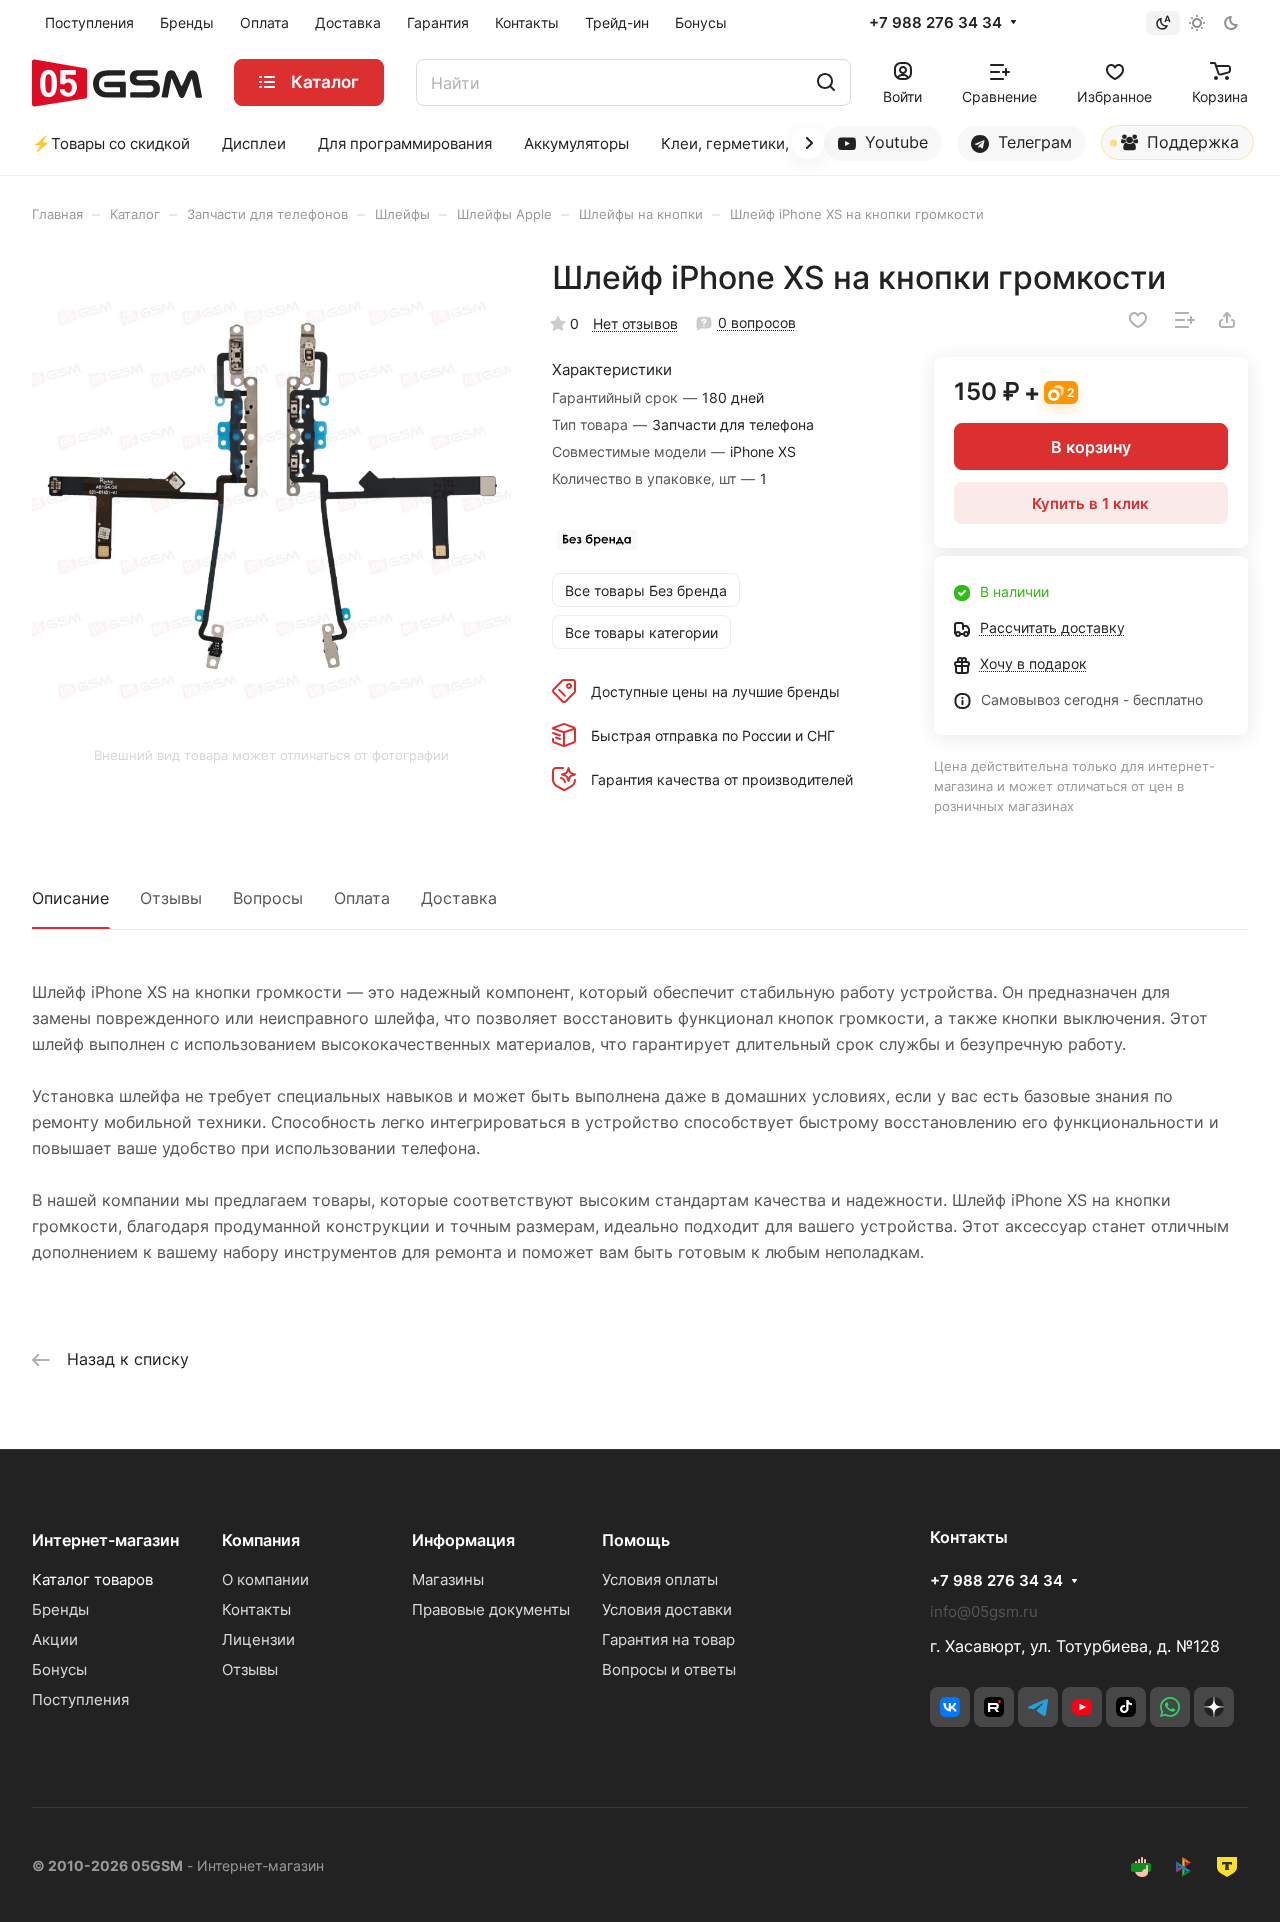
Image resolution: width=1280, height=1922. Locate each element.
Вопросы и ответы (669, 1669)
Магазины (448, 1579)
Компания (261, 1540)
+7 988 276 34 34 (935, 23)
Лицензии (258, 1639)
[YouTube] (1082, 1707)
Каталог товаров (92, 1579)
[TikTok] (1126, 1707)
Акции (55, 1639)
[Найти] (826, 82)
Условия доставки (667, 1609)
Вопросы (268, 898)
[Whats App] (1170, 1707)
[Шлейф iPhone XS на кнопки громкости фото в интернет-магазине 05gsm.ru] (271, 497)
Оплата (362, 898)
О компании (265, 1579)
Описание (70, 898)
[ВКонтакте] (950, 1707)
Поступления (80, 1699)
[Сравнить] (1185, 320)
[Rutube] (994, 1707)
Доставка (459, 898)
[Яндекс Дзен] (1214, 1707)
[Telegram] (1038, 1707)
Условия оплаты (660, 1579)
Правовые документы (491, 1609)
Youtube (894, 142)
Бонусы (59, 1669)
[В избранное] (1138, 320)
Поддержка (1190, 142)
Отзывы (171, 898)
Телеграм (1032, 142)
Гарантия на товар (668, 1639)
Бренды (60, 1609)
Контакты (256, 1609)
